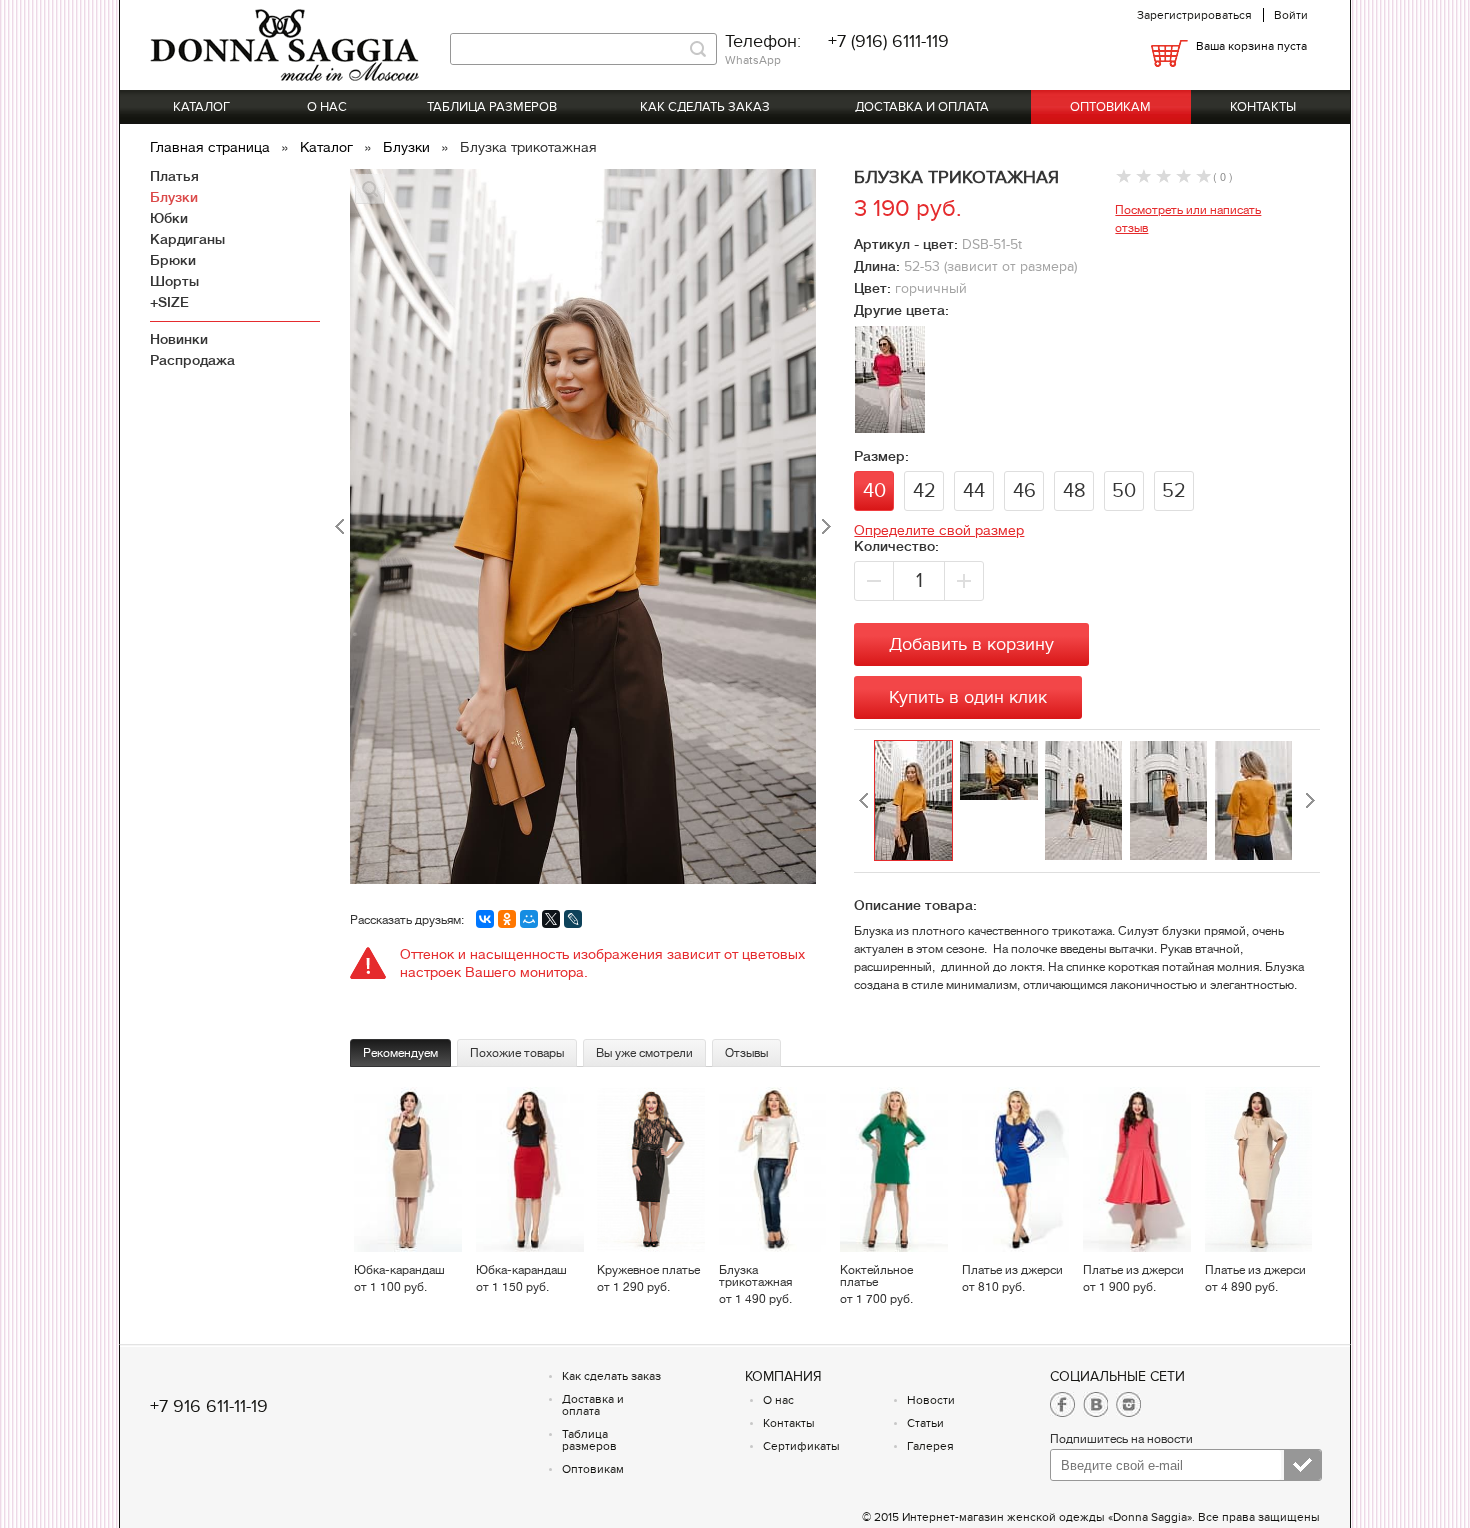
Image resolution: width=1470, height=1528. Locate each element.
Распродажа (192, 360)
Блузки (408, 147)
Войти (1291, 15)
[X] (551, 919)
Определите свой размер (939, 530)
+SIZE (169, 302)
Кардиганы (187, 239)
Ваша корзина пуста (1251, 46)
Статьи (925, 1423)
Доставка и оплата (922, 107)
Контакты (1263, 107)
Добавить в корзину (971, 644)
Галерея (930, 1446)
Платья (174, 176)
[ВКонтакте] (485, 919)
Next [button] (1310, 801)
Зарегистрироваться (1194, 15)
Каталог (201, 107)
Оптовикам (1110, 107)
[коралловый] (890, 427)
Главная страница (212, 147)
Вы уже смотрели (644, 1053)
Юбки (169, 218)
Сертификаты (801, 1446)
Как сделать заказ (705, 107)
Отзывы (746, 1053)
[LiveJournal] (573, 919)
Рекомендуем (400, 1053)
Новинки (179, 339)
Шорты (174, 281)
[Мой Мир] (529, 919)
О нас (327, 107)
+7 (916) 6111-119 (888, 41)
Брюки (173, 260)
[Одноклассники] (507, 919)
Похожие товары (517, 1053)
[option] (916, 801)
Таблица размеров (492, 107)
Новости (931, 1400)
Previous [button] (864, 801)
